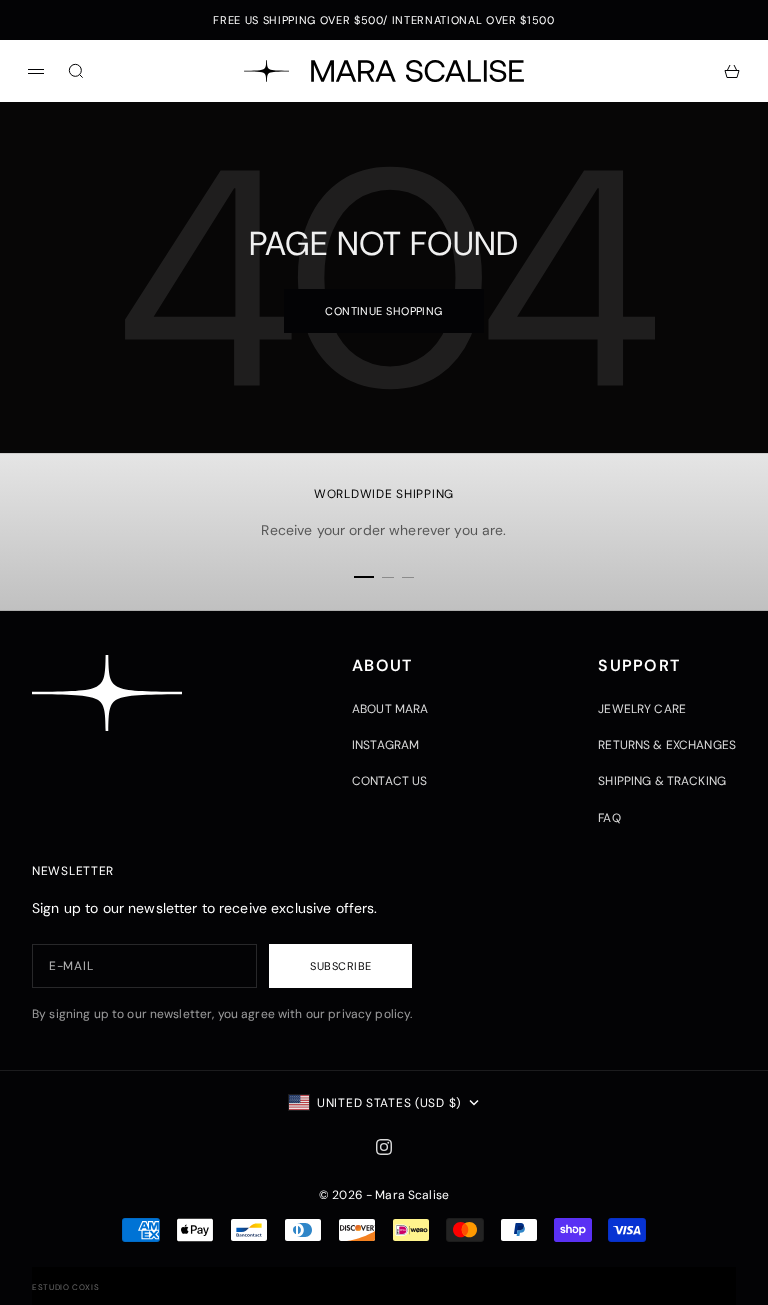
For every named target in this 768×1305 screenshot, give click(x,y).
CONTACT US (389, 781)
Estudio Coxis (65, 1287)
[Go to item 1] (364, 577)
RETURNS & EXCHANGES (667, 745)
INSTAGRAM (385, 745)
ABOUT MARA (390, 709)
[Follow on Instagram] (384, 1147)
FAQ (609, 818)
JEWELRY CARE (642, 709)
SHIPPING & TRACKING (662, 781)
